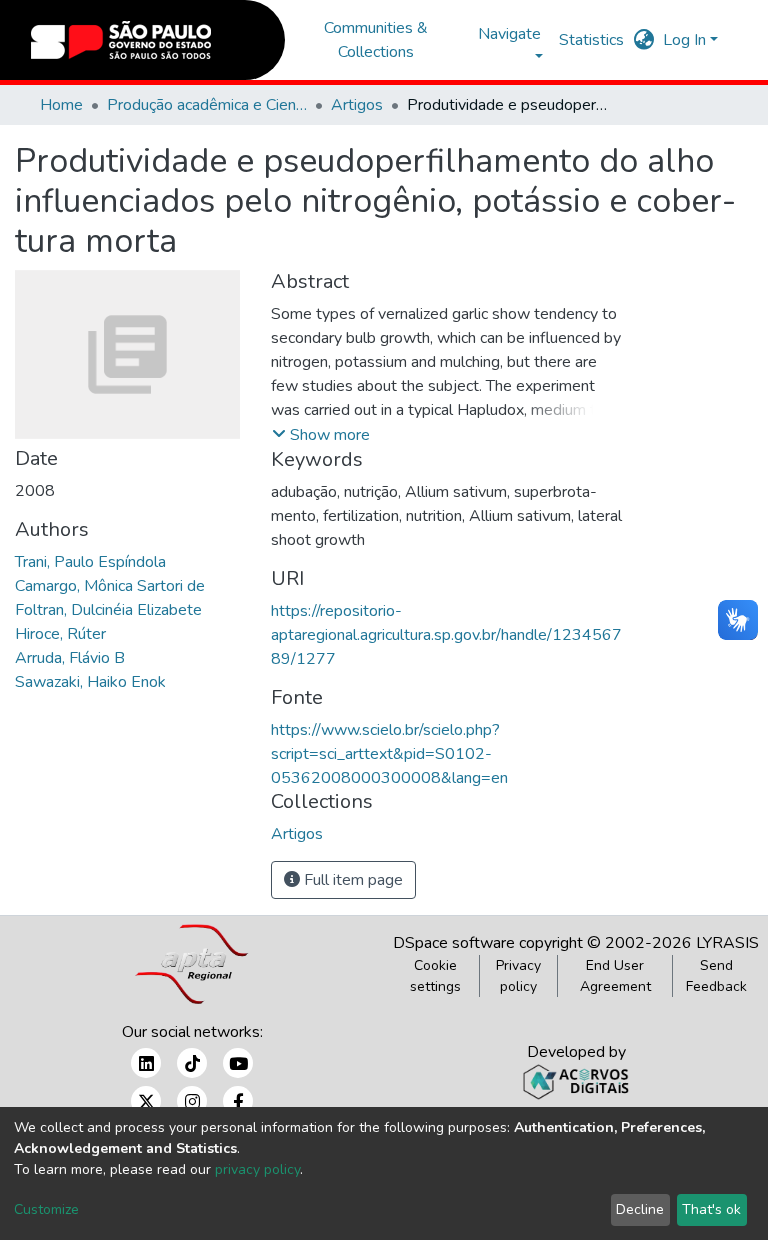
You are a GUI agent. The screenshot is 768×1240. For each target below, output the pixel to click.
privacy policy (257, 1169)
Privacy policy (518, 976)
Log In (684, 40)
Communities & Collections (376, 40)
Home (61, 105)
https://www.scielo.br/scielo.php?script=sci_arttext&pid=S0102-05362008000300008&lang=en (389, 754)
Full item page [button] (351, 880)
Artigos (357, 105)
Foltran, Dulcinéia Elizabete (108, 610)
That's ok (711, 1209)
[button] (644, 40)
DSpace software (454, 943)
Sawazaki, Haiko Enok (90, 682)
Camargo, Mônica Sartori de (110, 586)
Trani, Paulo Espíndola (90, 562)
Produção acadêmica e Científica (207, 105)
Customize (46, 1209)
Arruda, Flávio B (70, 658)
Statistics (591, 40)
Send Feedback (716, 976)
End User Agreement (615, 976)
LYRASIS (727, 943)
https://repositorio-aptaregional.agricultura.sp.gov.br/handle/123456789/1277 (446, 635)
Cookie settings (435, 976)
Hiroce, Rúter (60, 634)
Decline (640, 1209)
